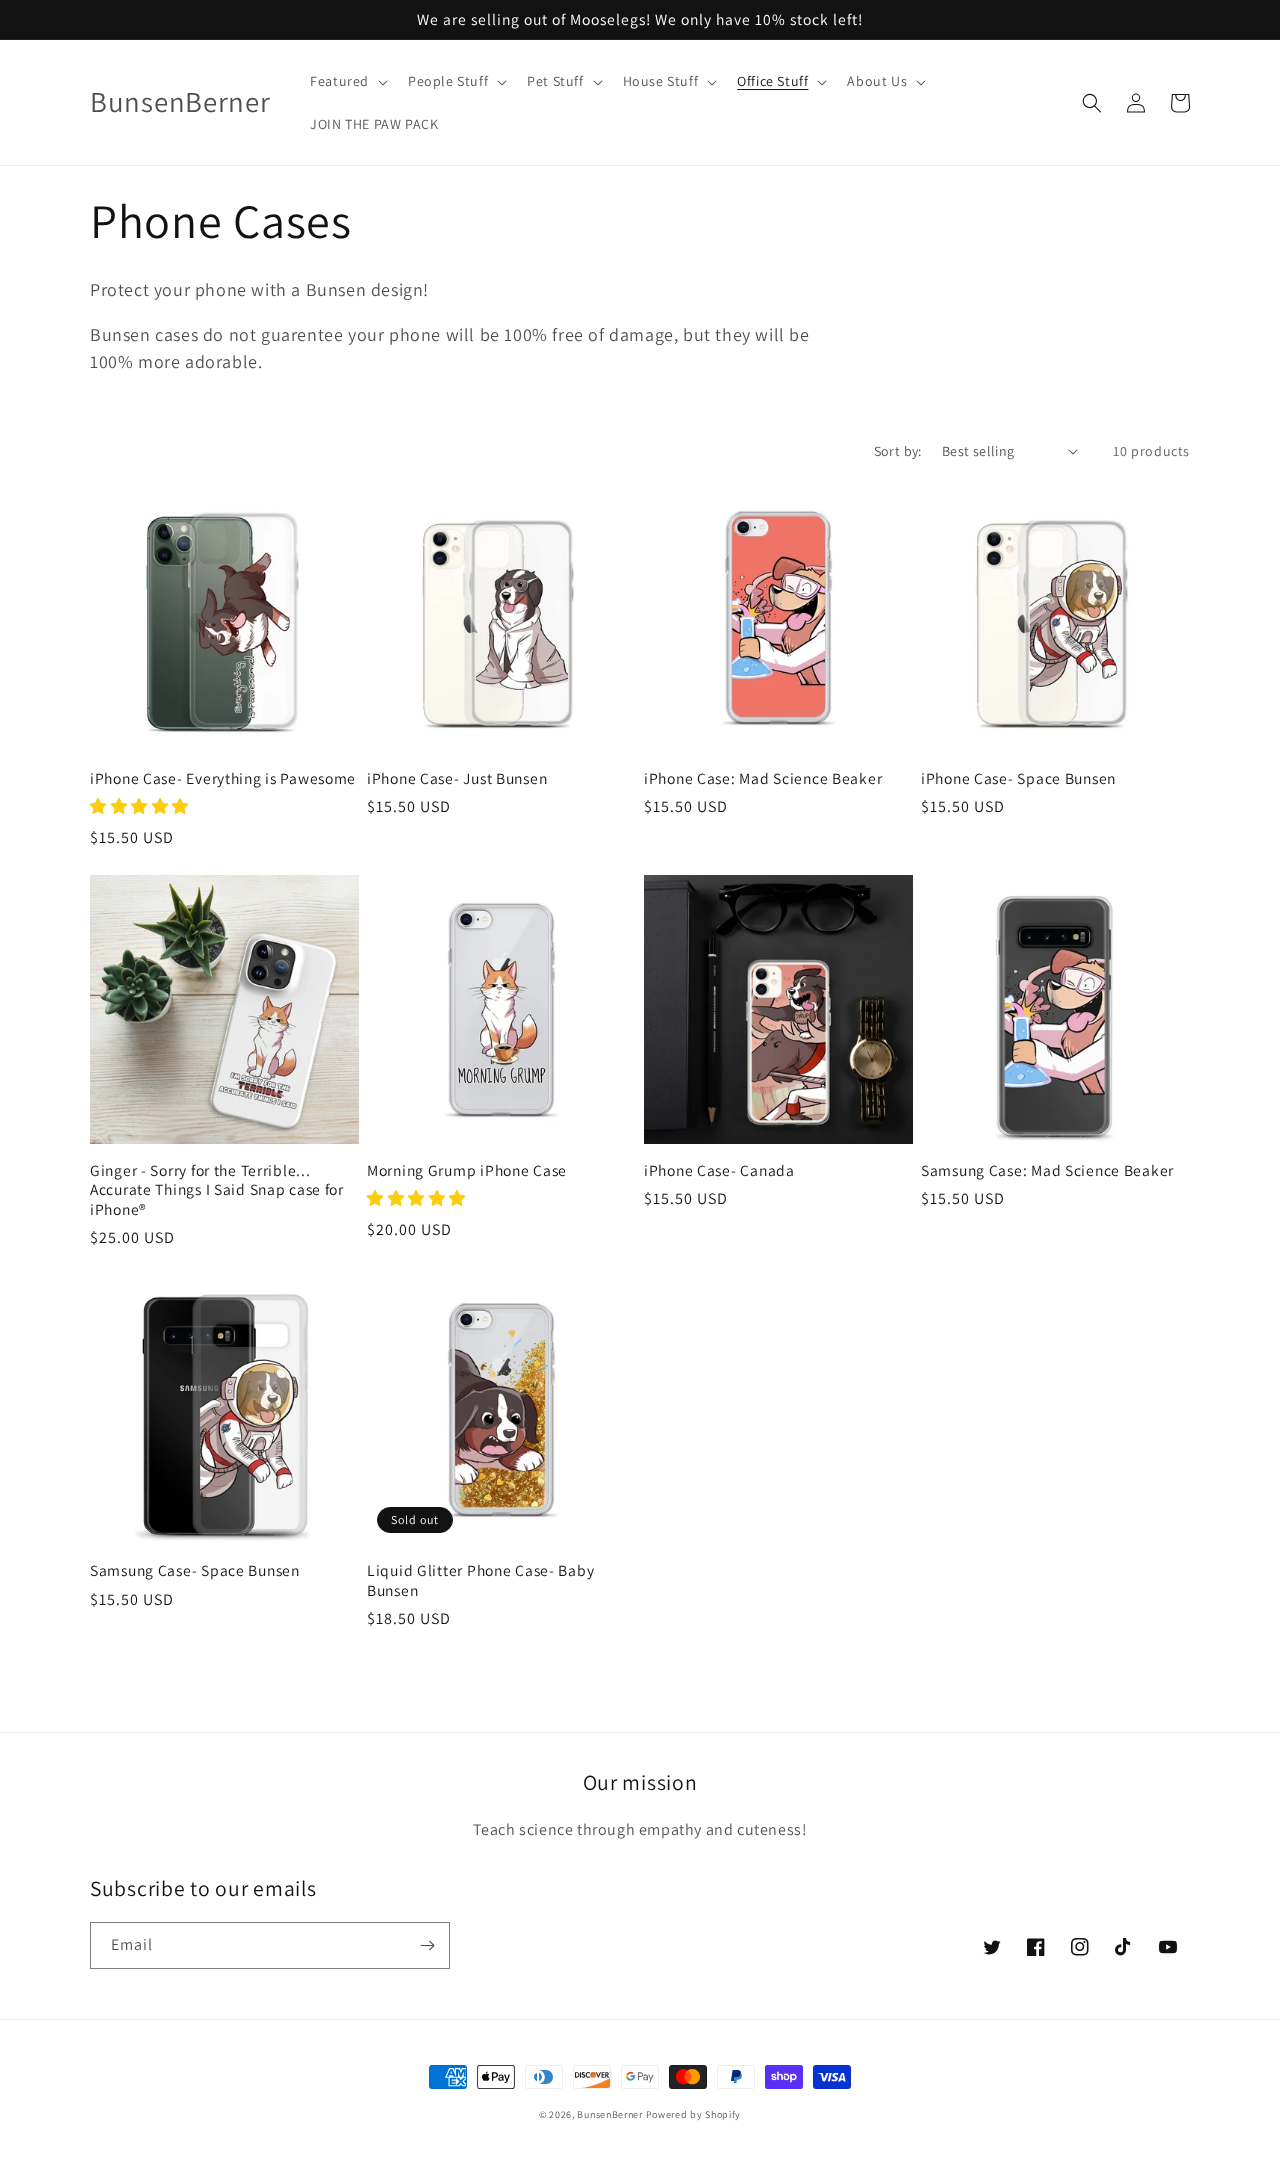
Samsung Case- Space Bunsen (195, 1570)
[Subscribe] (427, 1945)
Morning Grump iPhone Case (467, 1170)
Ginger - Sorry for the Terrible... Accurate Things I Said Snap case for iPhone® (217, 1190)
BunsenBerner (609, 2114)
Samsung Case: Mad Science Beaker (1047, 1170)
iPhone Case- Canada (719, 1170)
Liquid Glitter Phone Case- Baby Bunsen (480, 1580)
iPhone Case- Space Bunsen (1018, 778)
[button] (347, 81)
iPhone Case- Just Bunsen (457, 778)
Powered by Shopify (694, 2114)
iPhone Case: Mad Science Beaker (763, 778)
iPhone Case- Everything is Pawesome (223, 778)
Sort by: (898, 451)
